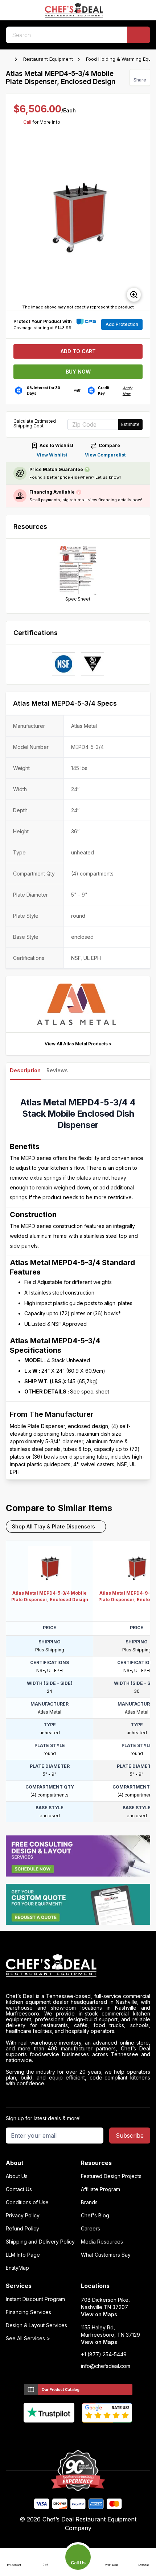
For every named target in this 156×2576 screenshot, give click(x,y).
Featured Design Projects (111, 2176)
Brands (89, 2202)
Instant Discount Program (35, 2299)
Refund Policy (22, 2229)
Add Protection (122, 324)
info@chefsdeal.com (106, 2366)
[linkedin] (92, 2435)
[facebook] (50, 2435)
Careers (91, 2229)
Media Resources (102, 2242)
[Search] (139, 35)
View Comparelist (105, 455)
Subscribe (130, 2136)
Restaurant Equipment (48, 59)
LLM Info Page (23, 2255)
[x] (78, 2435)
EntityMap (17, 2268)
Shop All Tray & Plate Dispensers (54, 1526)
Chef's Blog (95, 2216)
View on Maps (99, 2314)
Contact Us (19, 2189)
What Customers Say (106, 2255)
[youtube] (64, 2435)
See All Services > (28, 2338)
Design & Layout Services (36, 2325)
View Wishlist (52, 455)
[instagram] (106, 2435)
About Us (17, 2176)
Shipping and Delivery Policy (40, 2242)
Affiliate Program (100, 2189)
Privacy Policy (23, 2216)
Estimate (130, 424)
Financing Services (28, 2312)
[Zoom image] (134, 295)
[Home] (9, 59)
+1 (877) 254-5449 (104, 2354)
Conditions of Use (27, 2202)
